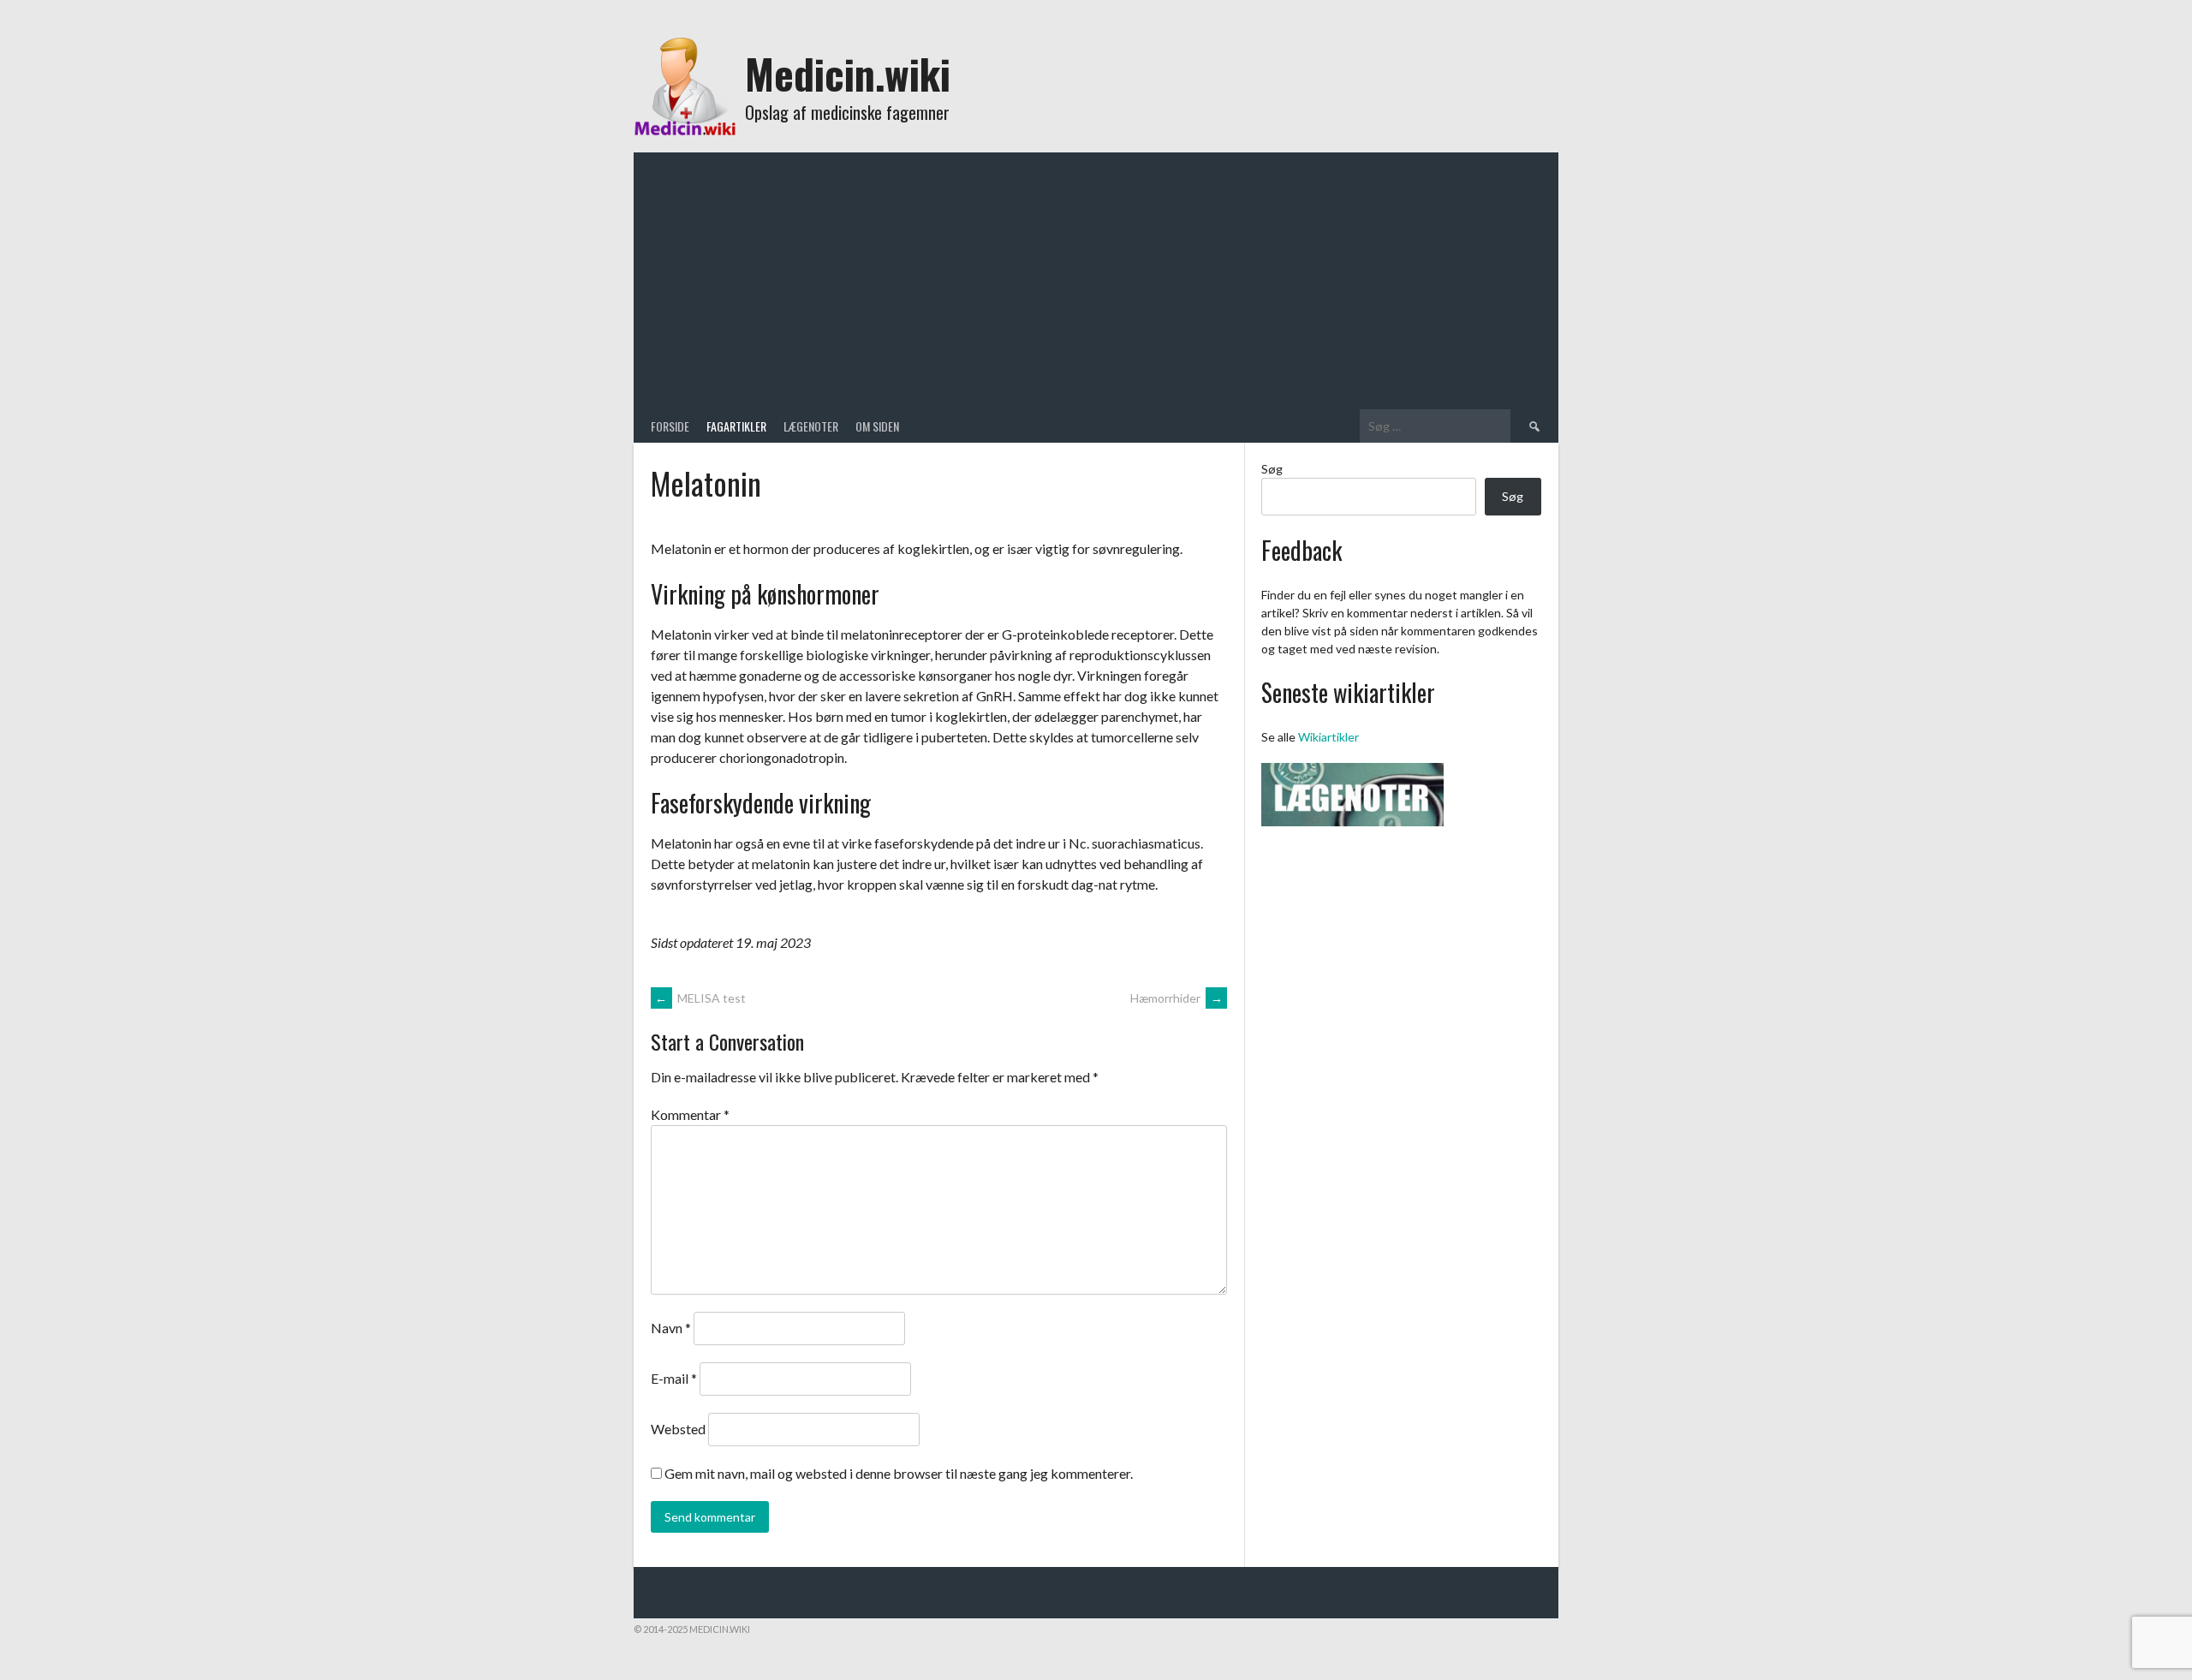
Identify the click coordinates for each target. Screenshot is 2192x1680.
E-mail (674, 1378)
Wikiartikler (1328, 737)
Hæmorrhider (1176, 998)
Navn (671, 1328)
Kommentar (690, 1114)
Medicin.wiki (848, 73)
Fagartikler (736, 426)
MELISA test (700, 998)
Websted (678, 1429)
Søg (1272, 469)
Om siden (877, 426)
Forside (670, 426)
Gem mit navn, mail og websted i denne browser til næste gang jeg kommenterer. (899, 1473)
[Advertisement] (1096, 281)
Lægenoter (811, 426)
